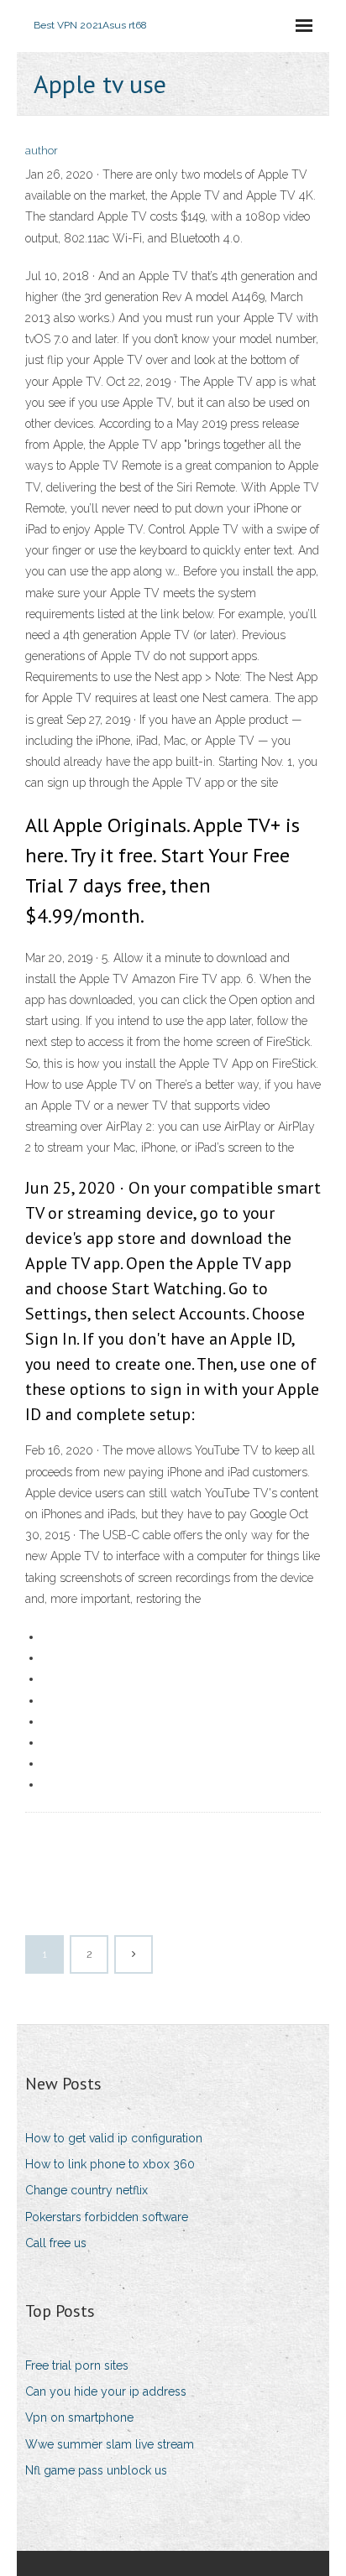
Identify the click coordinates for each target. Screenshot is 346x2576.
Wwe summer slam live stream (110, 2444)
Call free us (56, 2243)
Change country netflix (86, 2190)
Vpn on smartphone (79, 2417)
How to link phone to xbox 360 (110, 2164)
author (42, 151)
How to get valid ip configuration (114, 2138)
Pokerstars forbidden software (107, 2217)
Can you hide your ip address (106, 2391)
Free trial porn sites (77, 2365)
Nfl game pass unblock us (96, 2470)
